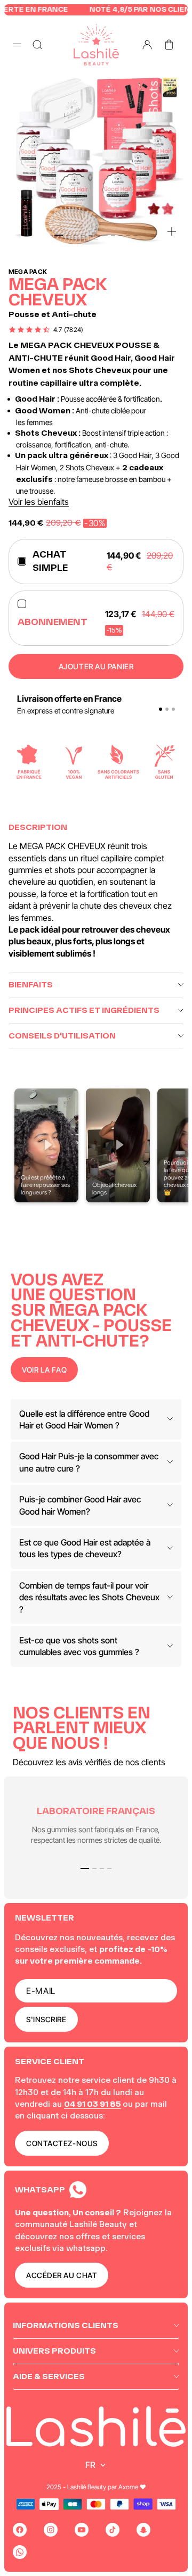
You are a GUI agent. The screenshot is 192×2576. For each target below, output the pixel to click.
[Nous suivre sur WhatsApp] (20, 2552)
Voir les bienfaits (39, 502)
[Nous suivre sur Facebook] (20, 2530)
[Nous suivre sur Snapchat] (143, 2530)
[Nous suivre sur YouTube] (82, 2530)
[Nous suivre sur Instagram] (51, 2530)
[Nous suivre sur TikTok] (113, 2530)
